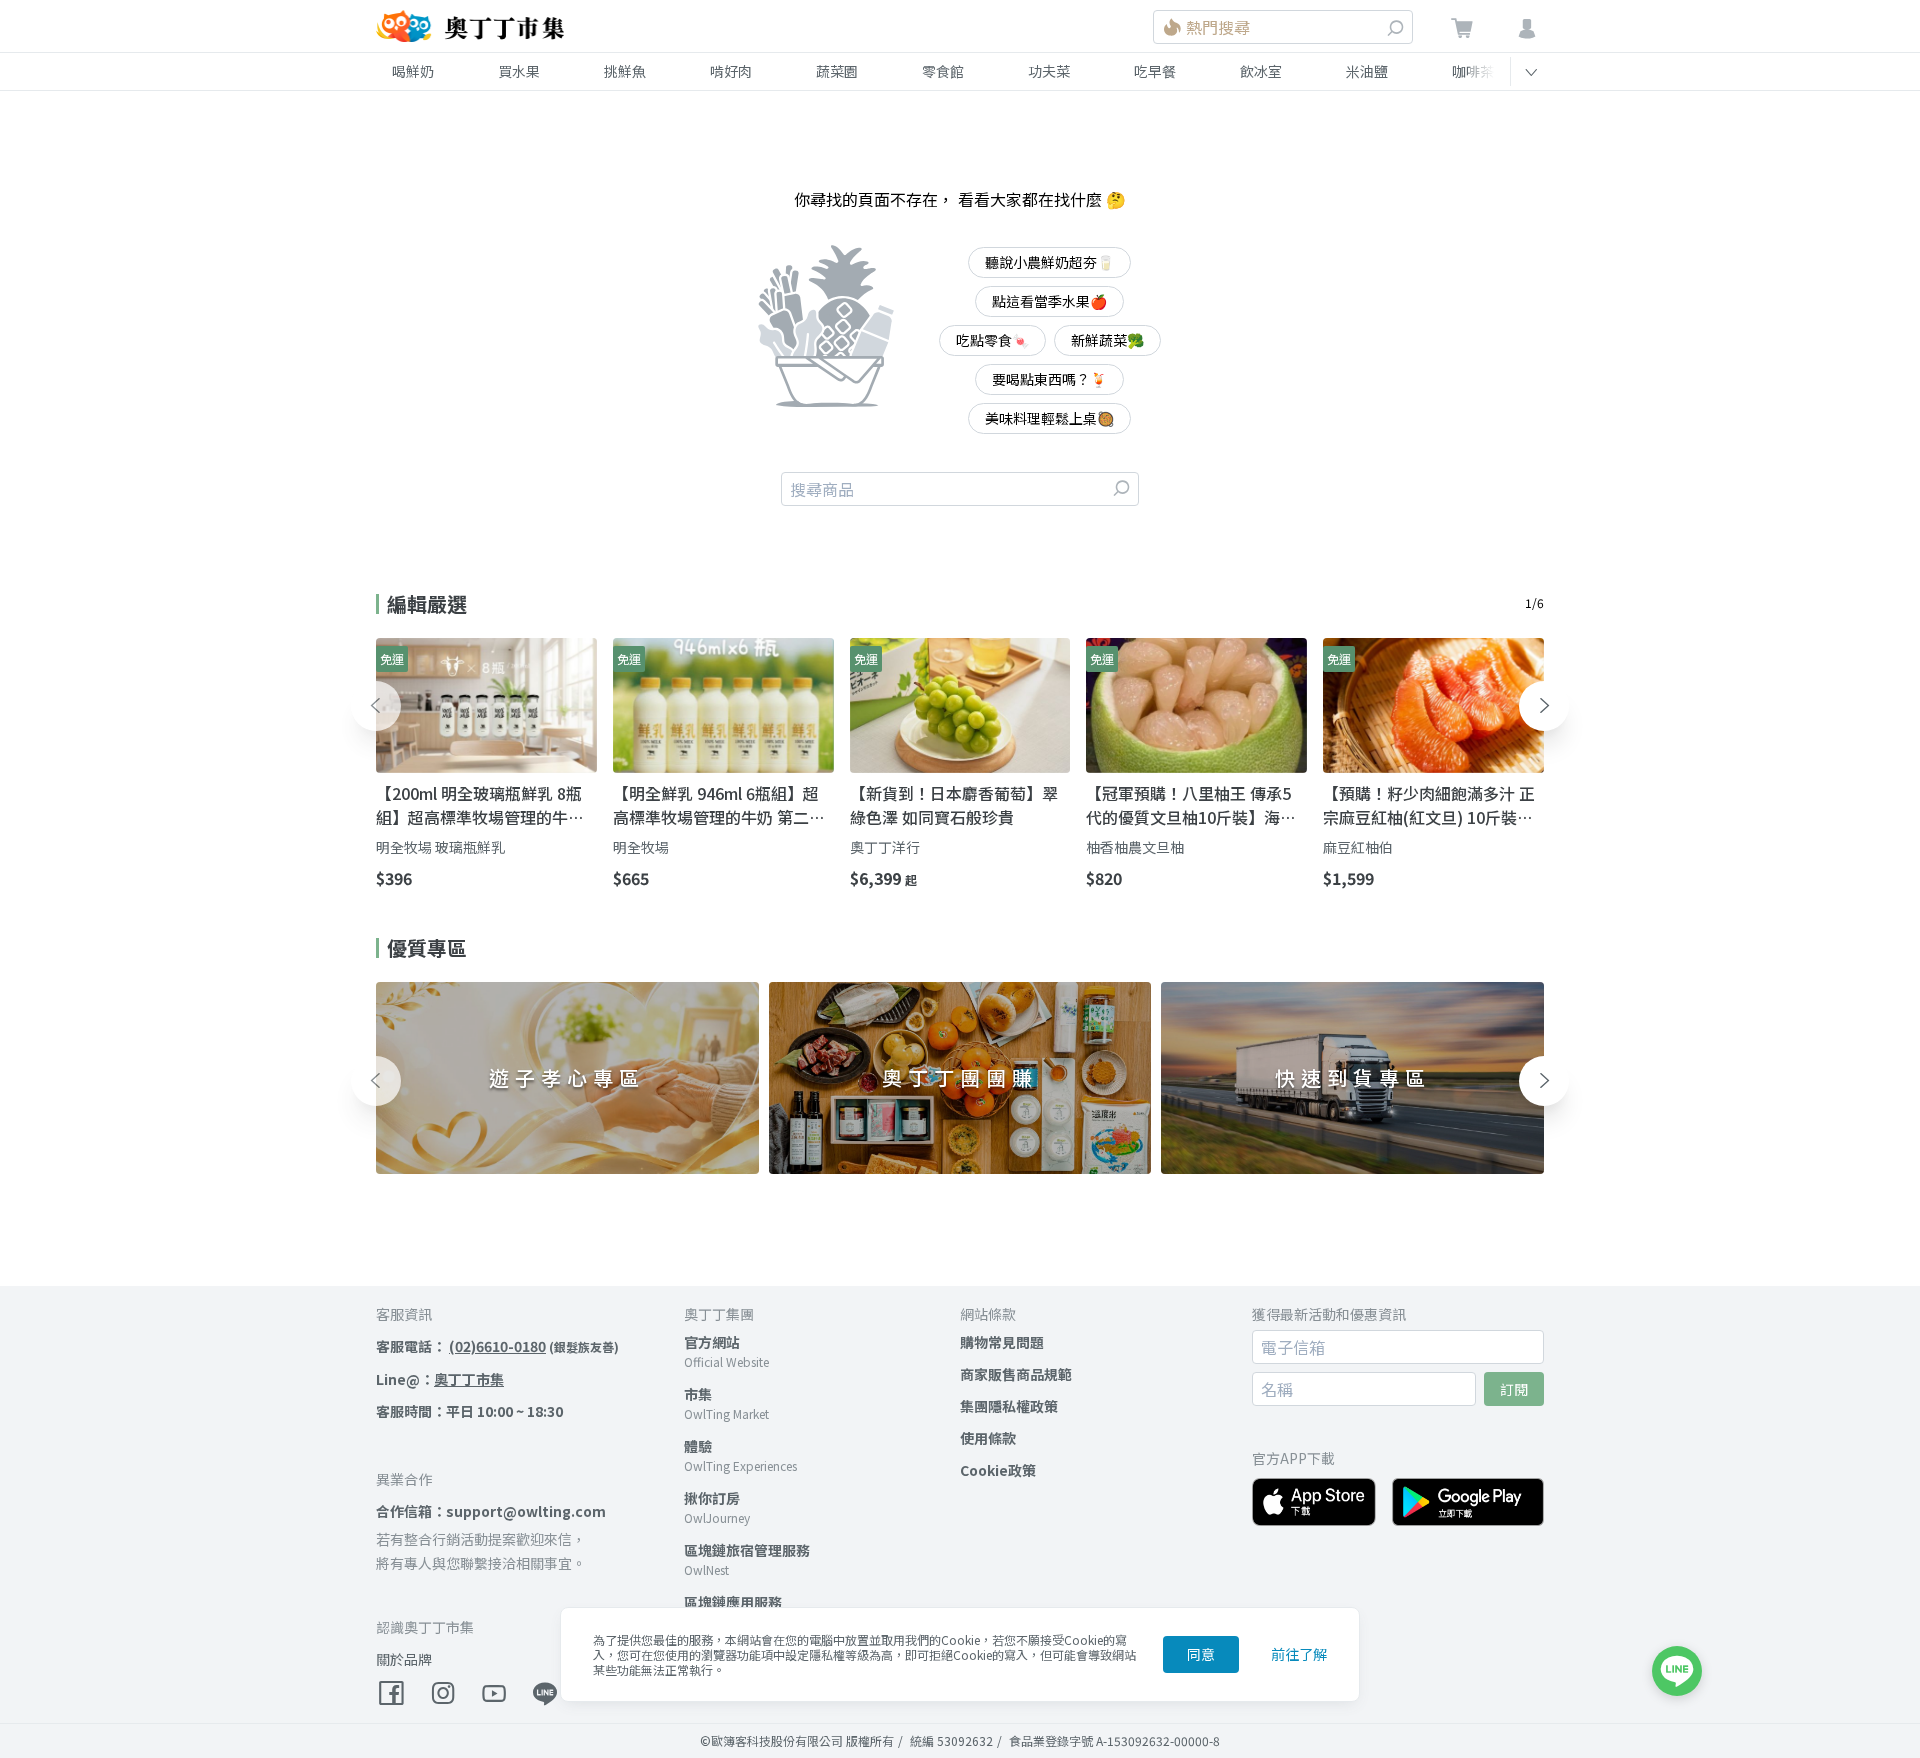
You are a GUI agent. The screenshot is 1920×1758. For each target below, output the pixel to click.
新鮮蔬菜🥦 (1107, 340)
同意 (1201, 1654)
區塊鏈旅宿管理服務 (747, 1550)
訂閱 (1514, 1389)
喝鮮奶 (413, 71)
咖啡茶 (1473, 71)
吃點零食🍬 (992, 340)
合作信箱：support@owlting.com (491, 1511)
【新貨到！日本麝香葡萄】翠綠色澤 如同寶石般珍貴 (954, 805)
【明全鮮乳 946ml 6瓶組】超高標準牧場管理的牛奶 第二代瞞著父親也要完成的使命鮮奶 (719, 805)
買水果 (519, 71)
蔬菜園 (837, 71)
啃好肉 (731, 71)
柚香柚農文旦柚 (1135, 847)
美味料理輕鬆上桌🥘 (1049, 418)
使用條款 (988, 1438)
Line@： (440, 1379)
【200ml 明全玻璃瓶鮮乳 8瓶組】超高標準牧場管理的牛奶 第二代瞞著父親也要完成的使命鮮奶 (480, 805)
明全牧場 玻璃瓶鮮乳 (440, 847)
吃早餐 (1155, 71)
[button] (376, 706)
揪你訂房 (712, 1498)
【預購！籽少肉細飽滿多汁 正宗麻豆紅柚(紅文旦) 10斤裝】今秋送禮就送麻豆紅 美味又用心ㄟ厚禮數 (1429, 805)
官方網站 (712, 1342)
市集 (698, 1394)
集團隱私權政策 (1009, 1406)
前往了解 (1299, 1654)
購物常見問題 (1002, 1342)
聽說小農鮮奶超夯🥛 (1049, 262)
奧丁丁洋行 (885, 847)
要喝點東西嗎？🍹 (1049, 379)
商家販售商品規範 (1016, 1374)
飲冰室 (1261, 71)
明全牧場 (641, 847)
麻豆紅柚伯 (1358, 847)
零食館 (943, 71)
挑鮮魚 (625, 71)
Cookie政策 (998, 1470)
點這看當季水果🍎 (1049, 301)
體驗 (698, 1446)
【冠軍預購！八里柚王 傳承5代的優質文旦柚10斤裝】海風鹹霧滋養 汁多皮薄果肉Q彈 (1191, 805)
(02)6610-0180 (497, 1346)
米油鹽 (1367, 71)
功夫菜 (1049, 71)
